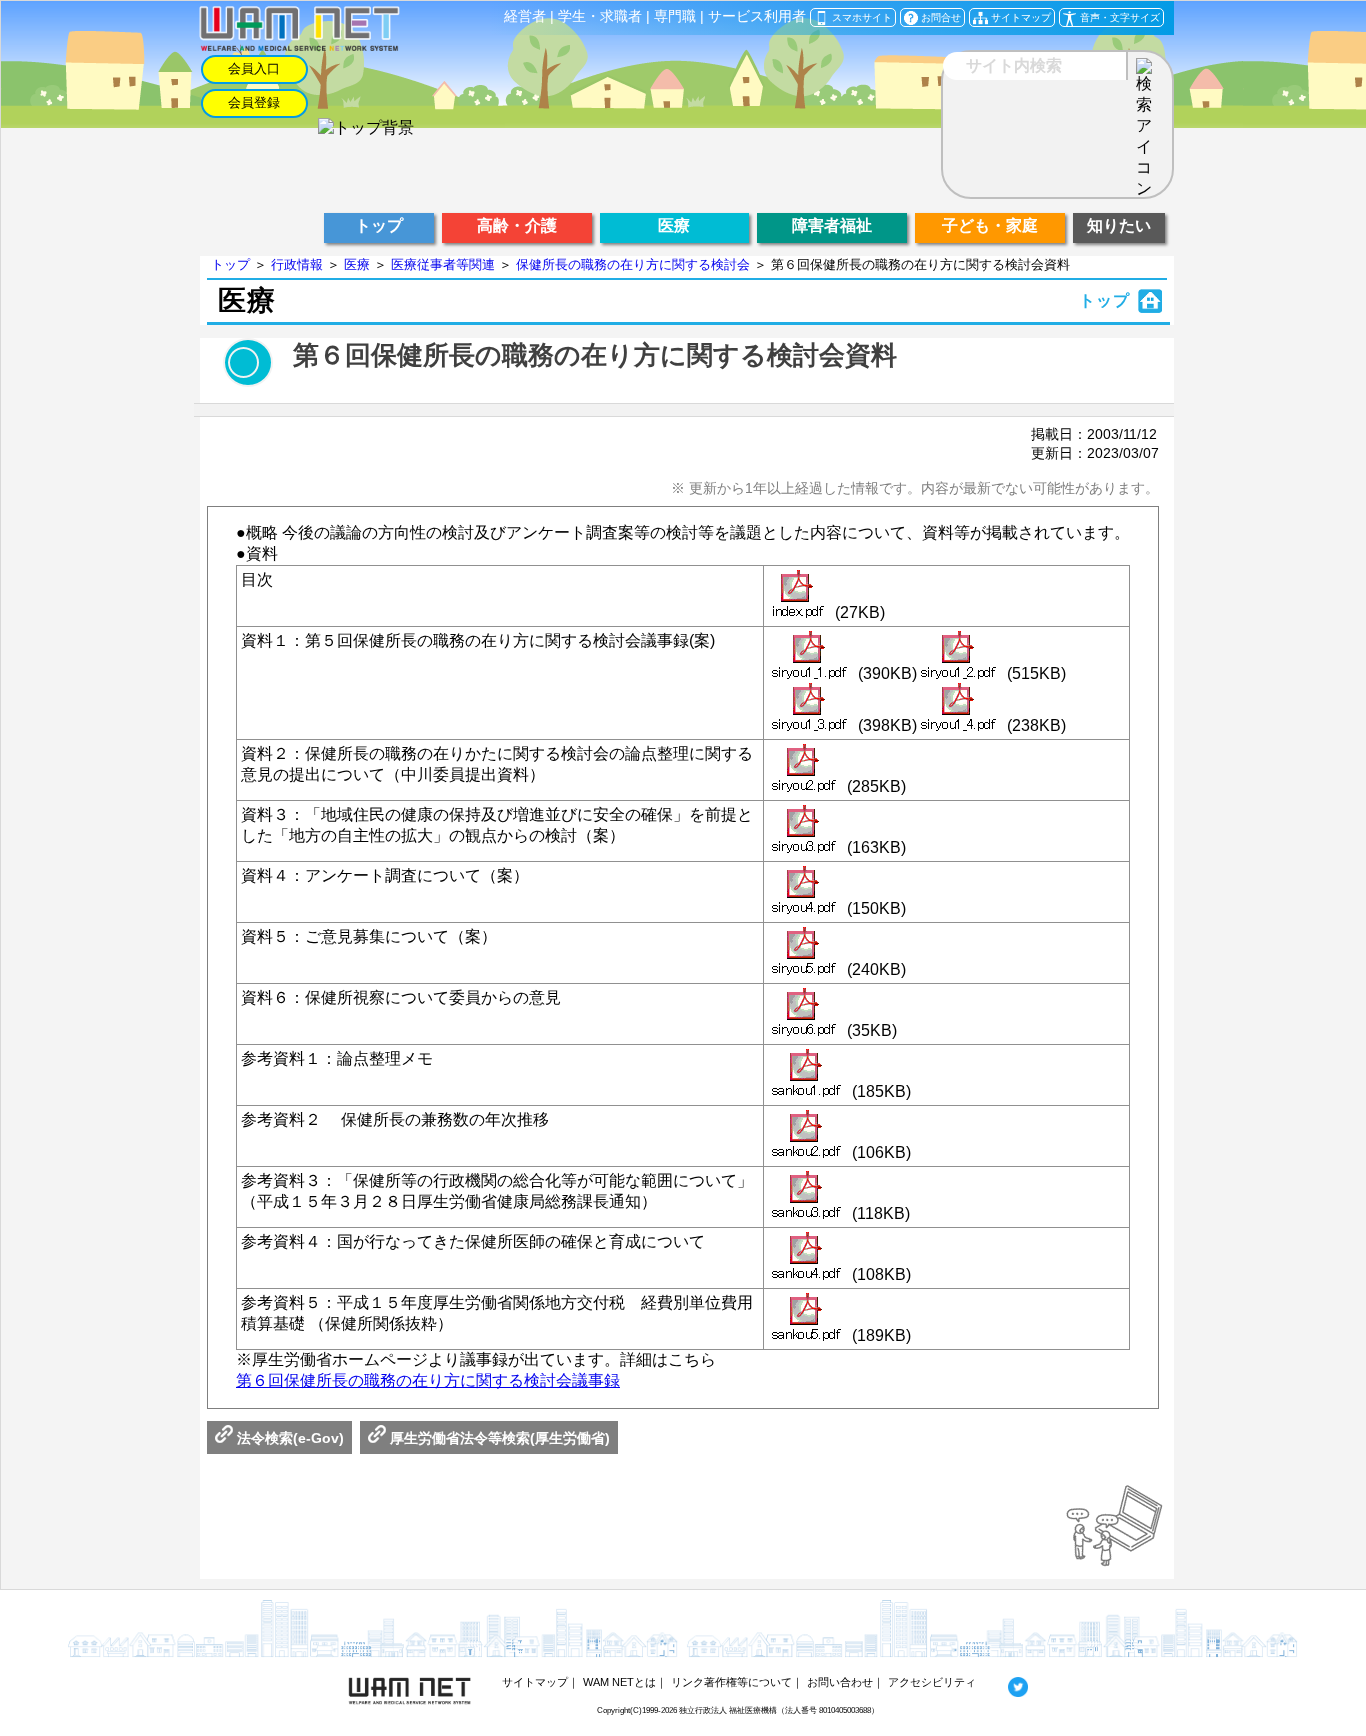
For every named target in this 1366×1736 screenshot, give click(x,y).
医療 (357, 264)
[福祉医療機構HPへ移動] (366, 127)
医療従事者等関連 (443, 264)
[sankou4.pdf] (810, 1258)
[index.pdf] (801, 596)
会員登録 (254, 102)
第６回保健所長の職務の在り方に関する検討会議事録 (428, 1380)
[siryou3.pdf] (807, 831)
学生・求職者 (600, 16)
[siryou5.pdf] (807, 953)
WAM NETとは (619, 1682)
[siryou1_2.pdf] (962, 657)
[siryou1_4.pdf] (962, 709)
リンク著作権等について (731, 1682)
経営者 (525, 16)
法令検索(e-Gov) (288, 1438)
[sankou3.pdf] (810, 1197)
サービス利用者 (757, 16)
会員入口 (254, 68)
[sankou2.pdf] (810, 1136)
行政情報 (297, 264)
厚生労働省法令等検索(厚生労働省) (498, 1438)
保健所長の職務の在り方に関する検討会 (633, 264)
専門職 (675, 16)
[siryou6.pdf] (807, 1014)
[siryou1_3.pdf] (813, 709)
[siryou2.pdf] (807, 770)
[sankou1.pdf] (810, 1075)
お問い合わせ (840, 1682)
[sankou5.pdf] (810, 1319)
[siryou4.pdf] (807, 892)
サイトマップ (535, 1682)
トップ (230, 264)
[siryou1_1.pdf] (813, 657)
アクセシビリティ (932, 1682)
